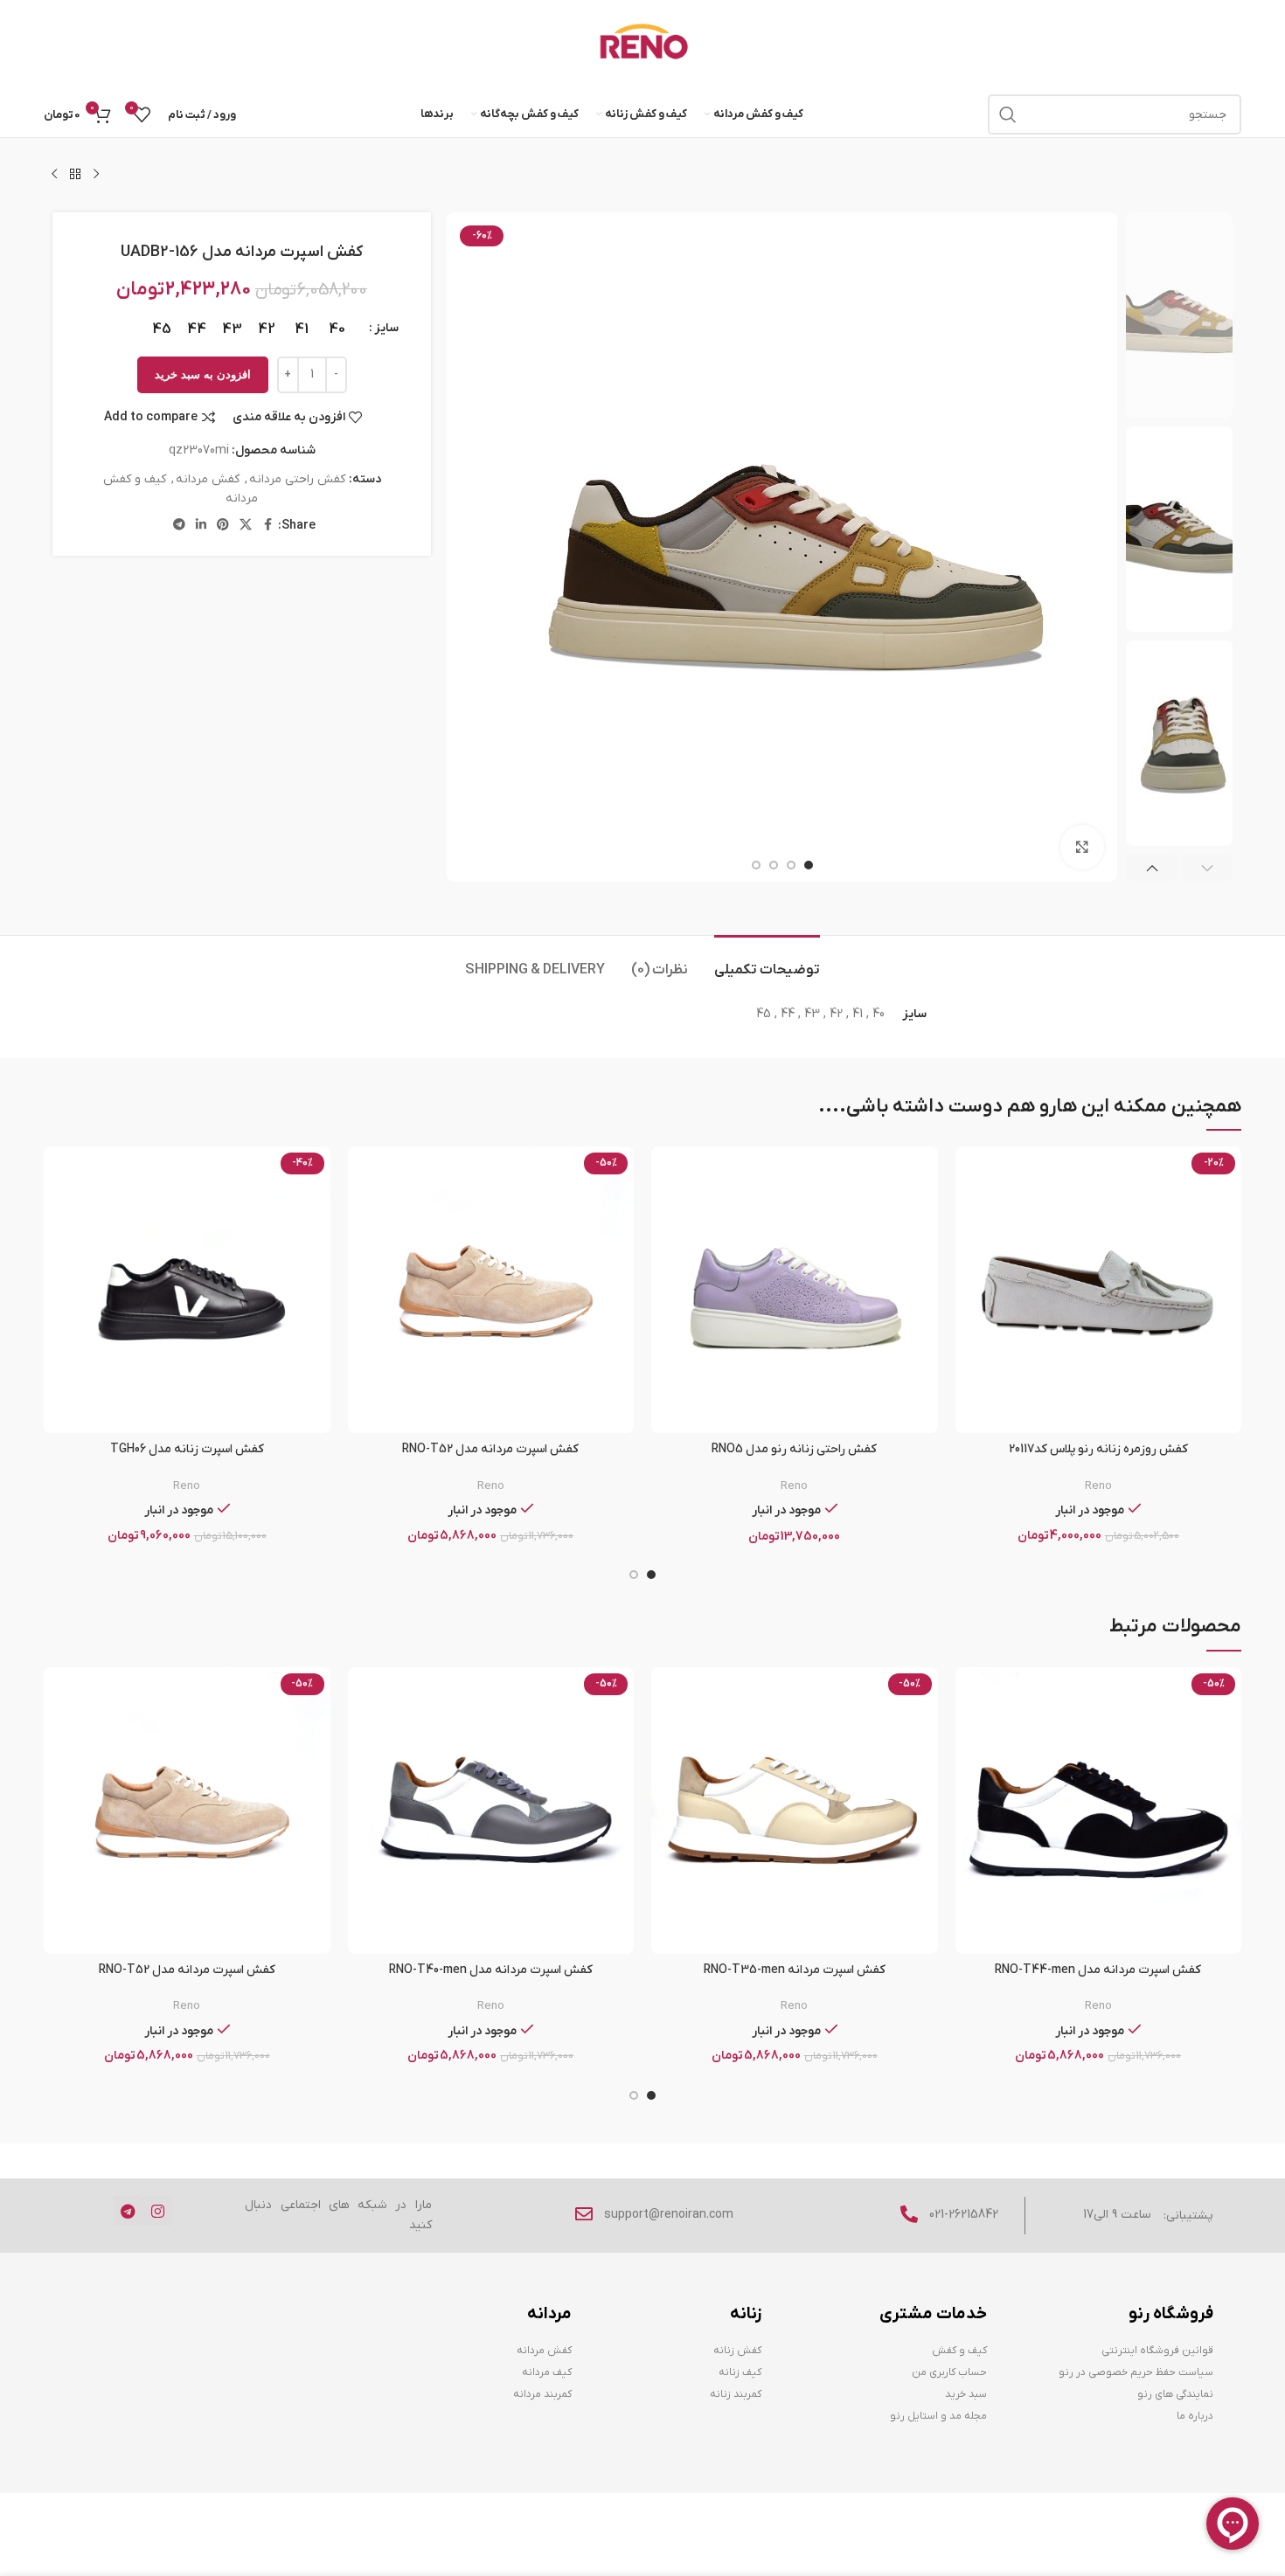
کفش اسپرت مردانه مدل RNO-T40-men (491, 1970)
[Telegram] (128, 2211)
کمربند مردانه (542, 2394)
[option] (809, 865)
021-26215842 (964, 2215)
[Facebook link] (267, 526)
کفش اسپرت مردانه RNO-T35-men (795, 1970)
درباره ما (1195, 2416)
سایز (386, 328)
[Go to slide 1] (651, 1575)
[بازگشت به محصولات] (75, 175)
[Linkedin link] (201, 526)
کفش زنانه (737, 2351)
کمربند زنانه (736, 2394)
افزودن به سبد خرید (203, 374)
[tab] (767, 962)
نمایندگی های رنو (1175, 2394)
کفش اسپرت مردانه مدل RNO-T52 (490, 1449)
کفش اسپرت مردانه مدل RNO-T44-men (1098, 1970)
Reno (1098, 1486)
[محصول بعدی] (54, 175)
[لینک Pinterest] (223, 526)
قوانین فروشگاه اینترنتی (1157, 2351)
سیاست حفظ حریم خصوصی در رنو (1136, 2372)
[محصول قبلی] (96, 175)
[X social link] (246, 526)
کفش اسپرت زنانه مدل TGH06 (187, 1449)
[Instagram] (157, 2211)
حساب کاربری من (949, 2372)
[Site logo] (643, 45)
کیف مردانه (547, 2372)
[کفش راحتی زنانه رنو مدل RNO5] (795, 1290)
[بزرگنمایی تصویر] (1082, 847)
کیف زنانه (740, 2372)
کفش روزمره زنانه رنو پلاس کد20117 (1098, 1449)
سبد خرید (966, 2394)
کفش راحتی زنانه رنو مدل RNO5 (794, 1449)
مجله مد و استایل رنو (938, 2416)
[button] (1208, 868)
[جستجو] (1008, 114)
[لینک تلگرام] (179, 526)
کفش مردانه (208, 479)
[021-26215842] (909, 2214)
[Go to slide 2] (634, 1575)
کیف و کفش (959, 2351)
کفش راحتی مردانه (297, 479)
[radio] (337, 329)
